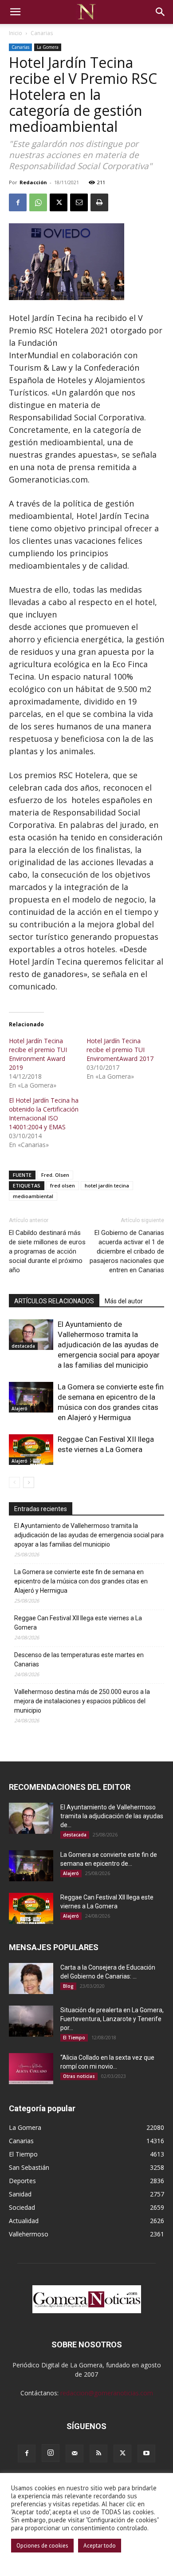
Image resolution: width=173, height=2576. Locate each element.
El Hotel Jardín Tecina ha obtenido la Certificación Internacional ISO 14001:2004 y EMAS (44, 1114)
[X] (59, 202)
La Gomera (48, 47)
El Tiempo (74, 2038)
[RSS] (98, 2453)
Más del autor (124, 1301)
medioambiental (33, 1196)
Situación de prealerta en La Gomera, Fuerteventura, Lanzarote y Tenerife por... (112, 2019)
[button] (15, 12)
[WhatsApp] (38, 202)
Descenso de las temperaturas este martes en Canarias (79, 1660)
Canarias (42, 33)
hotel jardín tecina (107, 1185)
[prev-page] (14, 1482)
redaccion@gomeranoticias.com (107, 2393)
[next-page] (29, 1482)
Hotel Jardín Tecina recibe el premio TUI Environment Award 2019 (38, 1054)
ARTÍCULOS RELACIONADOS (54, 1301)
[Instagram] (51, 2453)
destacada (23, 1346)
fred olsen (63, 1185)
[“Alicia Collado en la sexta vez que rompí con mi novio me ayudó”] (31, 2069)
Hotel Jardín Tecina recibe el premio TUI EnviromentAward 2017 (120, 1050)
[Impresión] (99, 202)
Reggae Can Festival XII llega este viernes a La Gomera (78, 1623)
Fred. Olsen (55, 1175)
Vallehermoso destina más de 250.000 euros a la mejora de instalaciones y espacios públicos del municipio (82, 1701)
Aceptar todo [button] (100, 2546)
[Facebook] (18, 202)
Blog (68, 1986)
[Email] (79, 202)
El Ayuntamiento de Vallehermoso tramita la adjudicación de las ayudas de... (112, 1816)
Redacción (33, 182)
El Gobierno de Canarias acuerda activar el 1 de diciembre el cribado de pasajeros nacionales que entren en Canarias (127, 1251)
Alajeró (20, 1409)
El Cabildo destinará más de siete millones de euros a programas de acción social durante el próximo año (47, 1251)
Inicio (16, 33)
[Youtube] (146, 2453)
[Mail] (75, 2453)
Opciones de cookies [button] (42, 2546)
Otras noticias (79, 2076)
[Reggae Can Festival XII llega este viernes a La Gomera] (31, 1450)
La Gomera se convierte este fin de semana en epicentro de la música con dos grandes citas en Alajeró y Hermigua (81, 1581)
